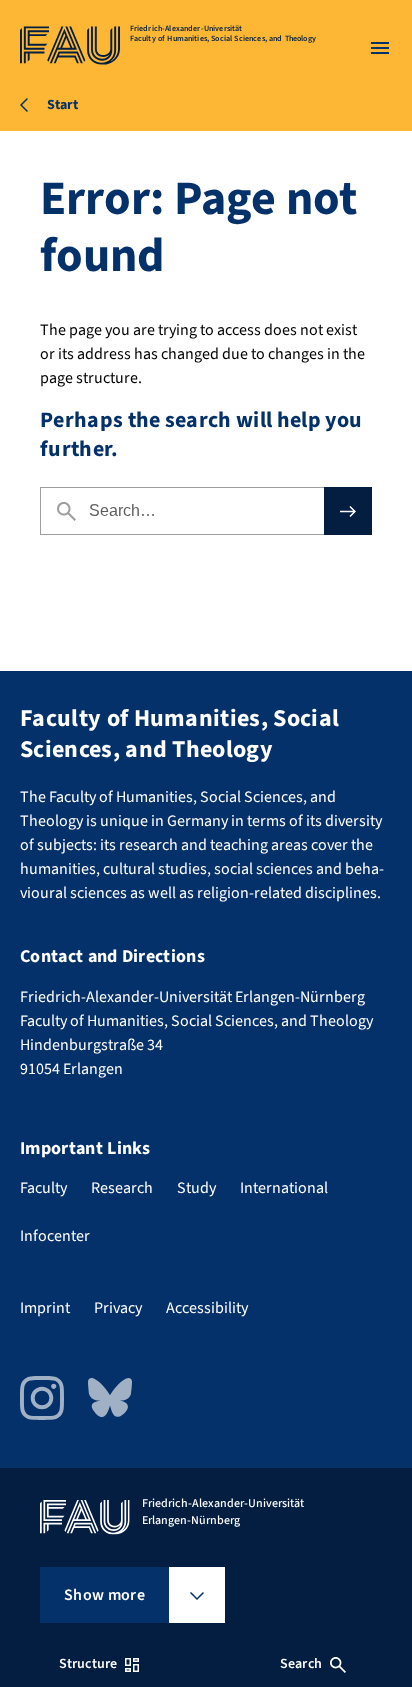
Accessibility (207, 1308)
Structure (88, 1664)
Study (196, 1188)
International (284, 1188)
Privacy (118, 1308)
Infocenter (55, 1236)
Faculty (43, 1188)
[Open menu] (380, 48)
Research (122, 1188)
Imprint (45, 1308)
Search (301, 1664)
